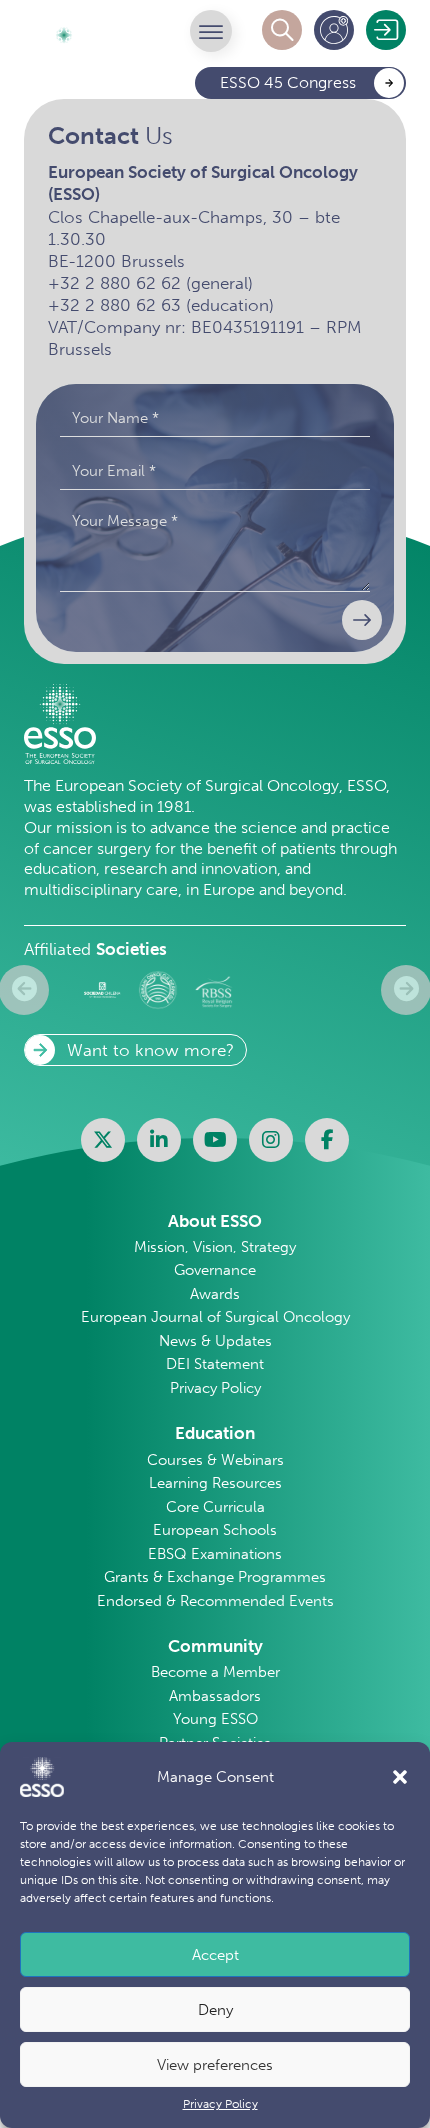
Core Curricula (215, 1507)
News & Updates (215, 1341)
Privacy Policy (220, 2104)
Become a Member (215, 1672)
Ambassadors (215, 1696)
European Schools (215, 1530)
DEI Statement (215, 1364)
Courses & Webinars (215, 1460)
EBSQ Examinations (215, 1554)
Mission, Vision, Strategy (215, 1247)
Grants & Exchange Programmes (215, 1577)
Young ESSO (215, 1719)
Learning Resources (215, 1483)
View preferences (215, 2065)
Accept (215, 1955)
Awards (215, 1294)
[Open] (211, 31)
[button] (400, 1777)
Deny (215, 2010)
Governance (215, 1270)
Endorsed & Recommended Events (215, 1601)
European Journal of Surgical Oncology (215, 1317)
